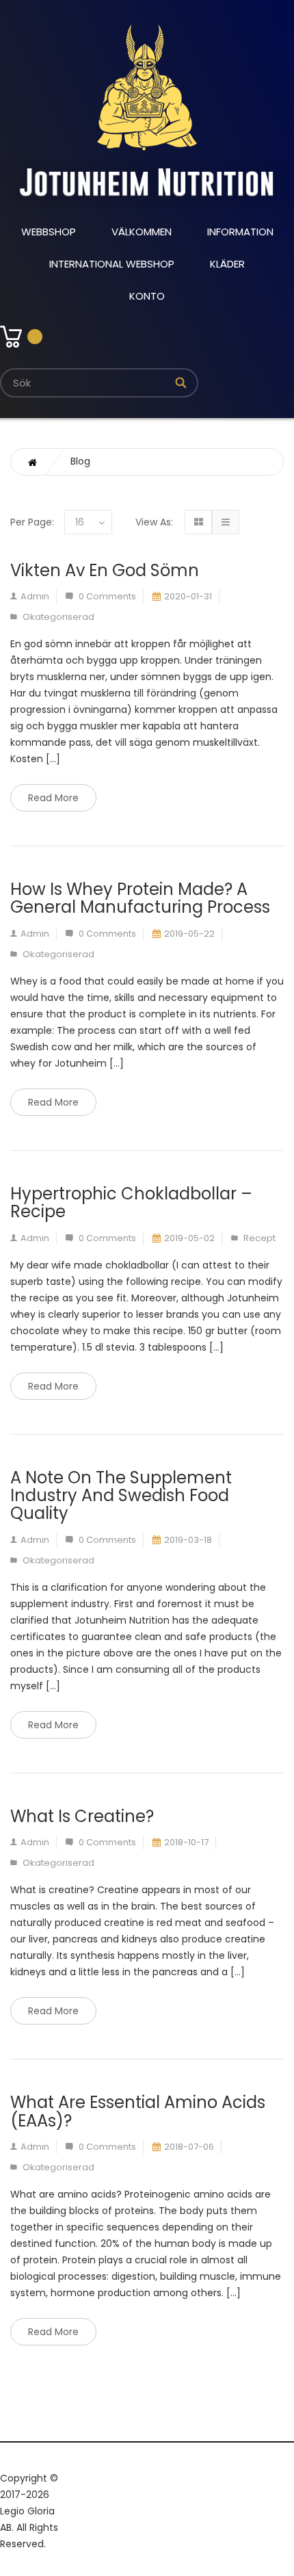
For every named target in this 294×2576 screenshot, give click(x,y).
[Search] (182, 383)
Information (240, 232)
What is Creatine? (82, 1816)
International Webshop (112, 264)
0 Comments (107, 596)
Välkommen (142, 232)
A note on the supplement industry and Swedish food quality (121, 1496)
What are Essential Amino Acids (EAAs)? (138, 2111)
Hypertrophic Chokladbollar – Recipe (131, 1202)
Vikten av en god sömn (105, 570)
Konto (147, 296)
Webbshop (49, 232)
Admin (35, 596)
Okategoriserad (58, 617)
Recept (259, 1238)
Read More (53, 798)
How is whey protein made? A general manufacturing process (140, 898)
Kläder (227, 264)
